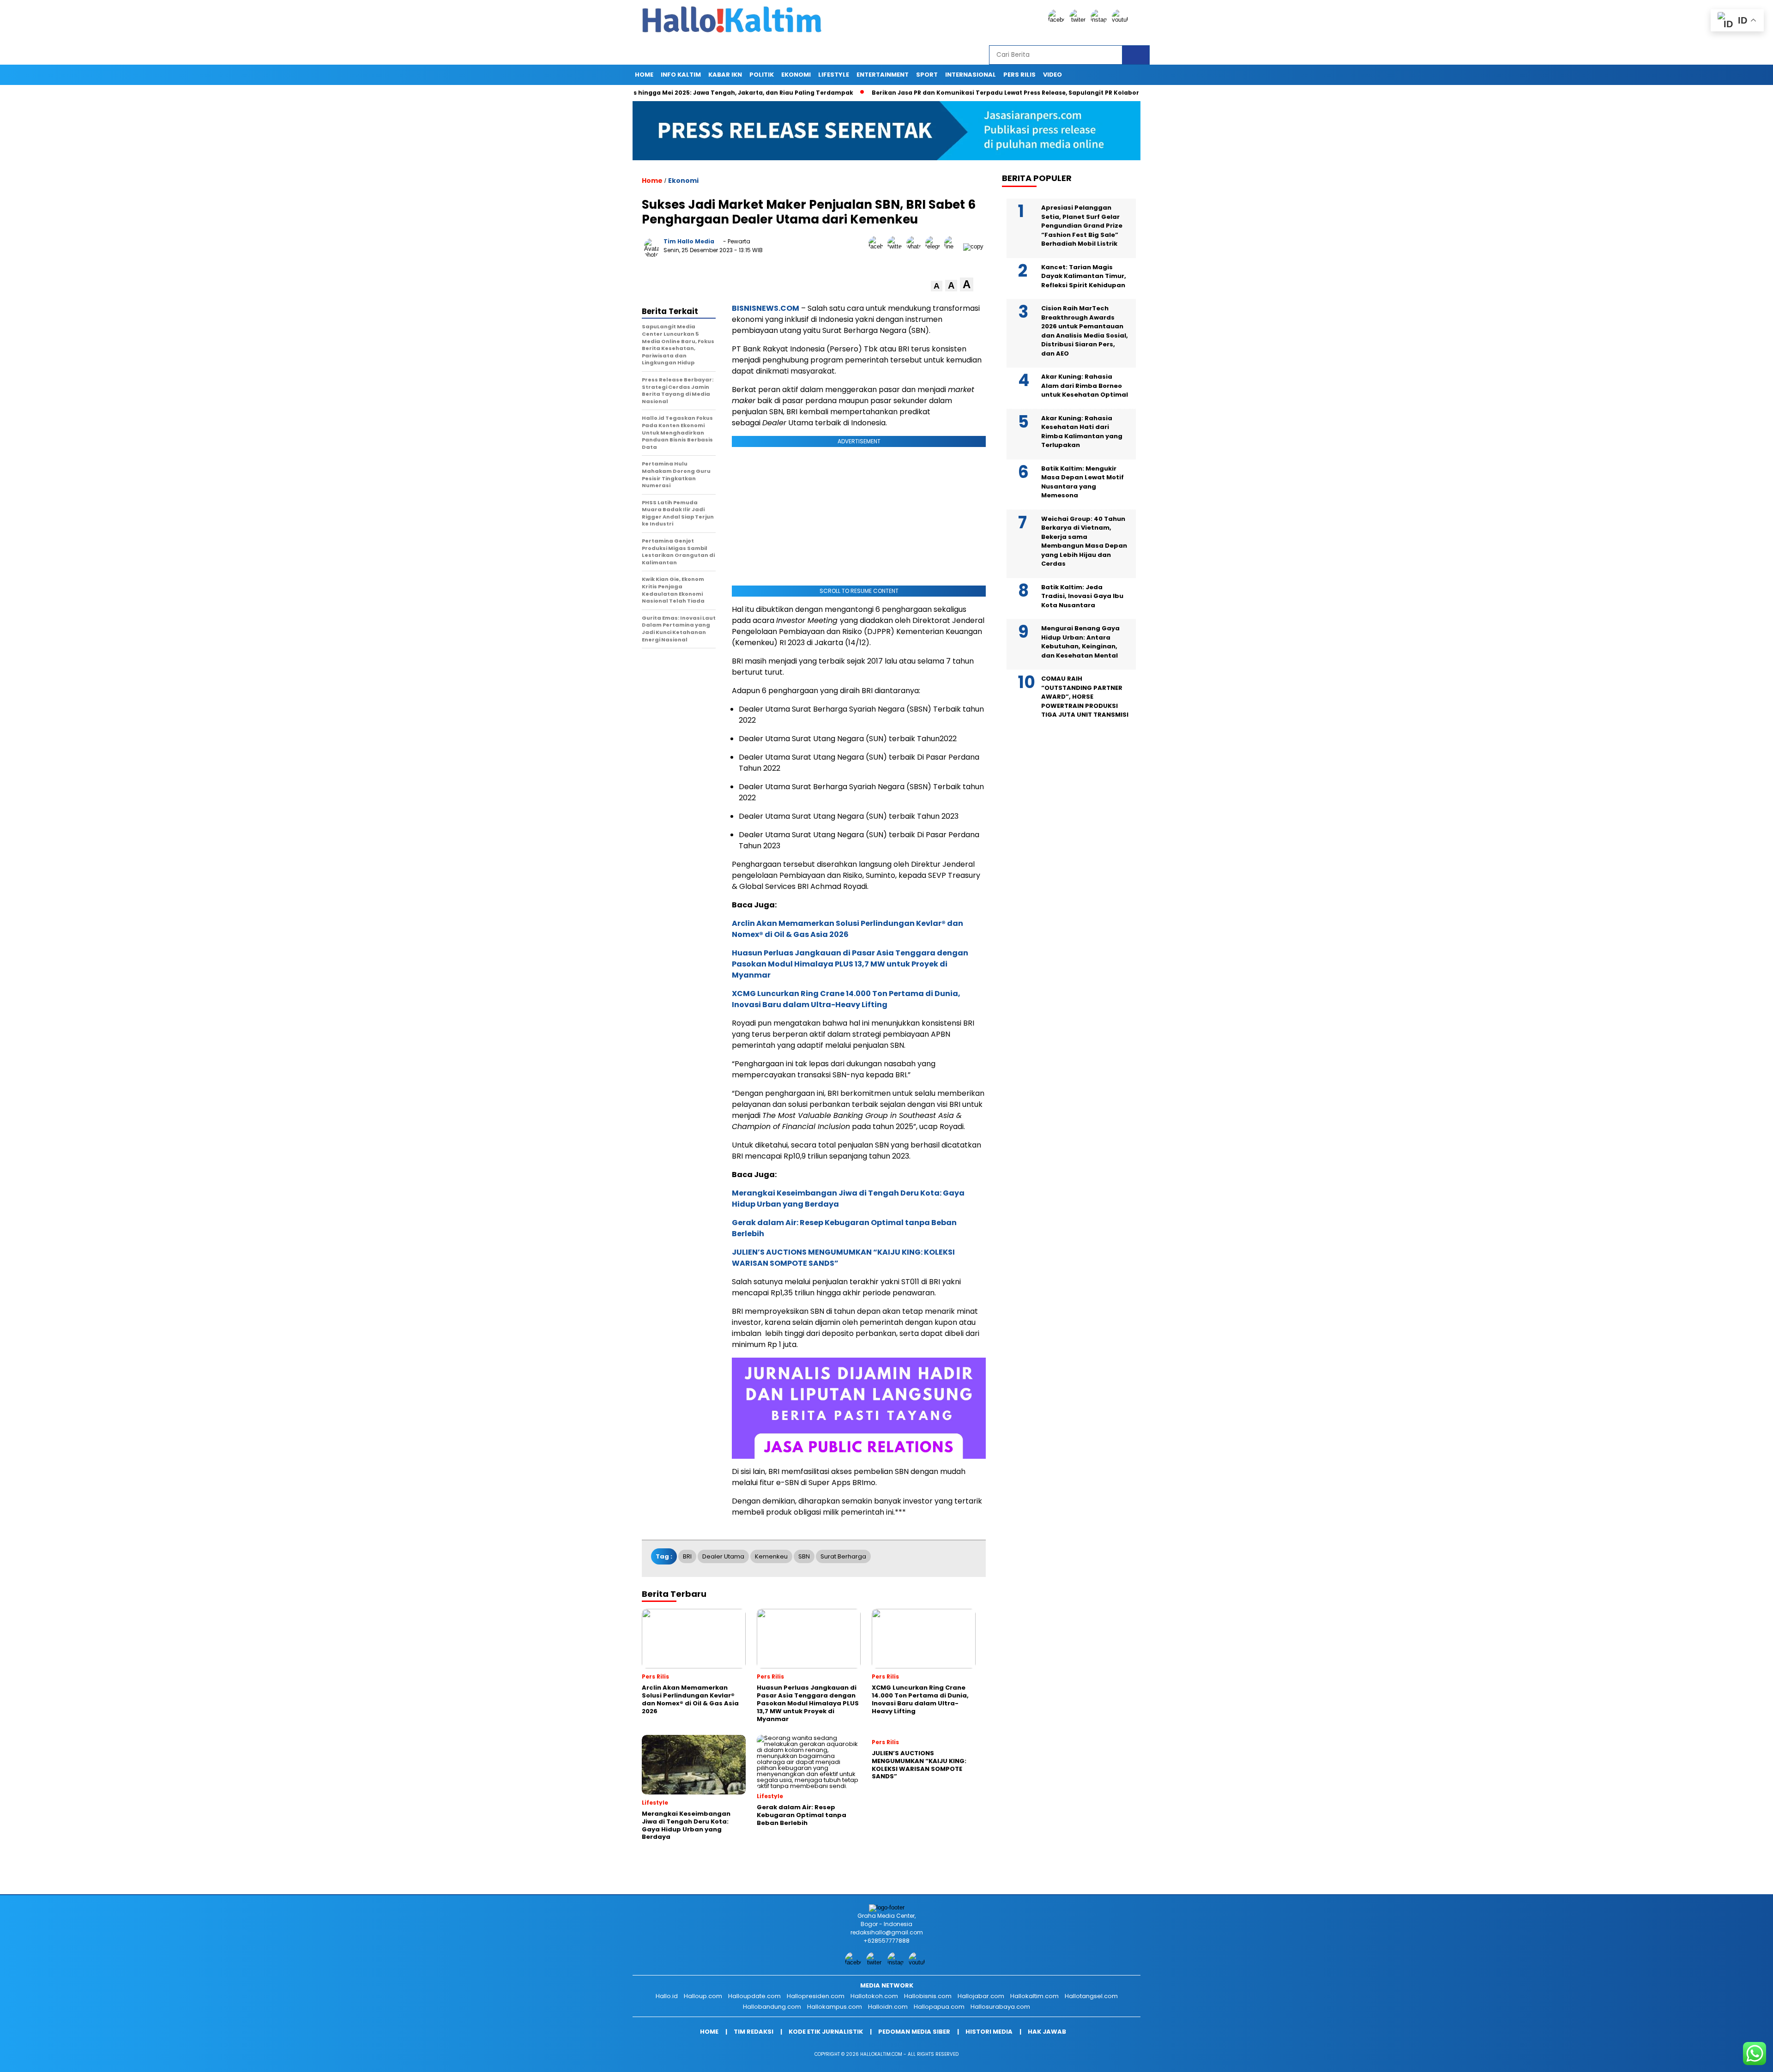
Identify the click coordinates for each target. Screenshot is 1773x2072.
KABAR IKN (725, 75)
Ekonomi (796, 75)
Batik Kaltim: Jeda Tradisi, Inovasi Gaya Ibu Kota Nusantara (1082, 596)
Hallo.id (667, 1996)
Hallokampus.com (835, 2007)
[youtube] (1122, 20)
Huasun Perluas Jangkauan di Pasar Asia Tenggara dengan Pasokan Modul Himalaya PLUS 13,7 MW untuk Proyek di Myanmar (850, 964)
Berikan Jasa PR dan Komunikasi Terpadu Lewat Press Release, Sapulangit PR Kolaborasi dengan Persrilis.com (957, 93)
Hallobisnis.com (928, 1996)
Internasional (971, 75)
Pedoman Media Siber (914, 2032)
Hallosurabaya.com (1000, 2007)
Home (644, 75)
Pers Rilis (1019, 75)
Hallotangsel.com (1091, 1996)
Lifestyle (834, 75)
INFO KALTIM (681, 75)
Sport (927, 75)
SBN (804, 1556)
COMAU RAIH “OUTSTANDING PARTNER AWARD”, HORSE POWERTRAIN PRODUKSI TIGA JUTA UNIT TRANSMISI (1085, 697)
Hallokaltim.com (1034, 1996)
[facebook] (1058, 20)
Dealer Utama (723, 1556)
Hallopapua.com (939, 2007)
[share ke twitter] (897, 246)
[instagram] (1100, 20)
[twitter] (1079, 20)
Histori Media (989, 2032)
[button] (937, 286)
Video (1052, 75)
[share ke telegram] (935, 246)
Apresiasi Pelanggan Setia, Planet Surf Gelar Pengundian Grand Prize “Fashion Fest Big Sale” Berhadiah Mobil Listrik (1082, 226)
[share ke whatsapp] (916, 246)
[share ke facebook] (878, 246)
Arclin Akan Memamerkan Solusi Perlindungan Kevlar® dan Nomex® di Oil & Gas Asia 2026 (847, 929)
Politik (762, 75)
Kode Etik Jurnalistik (826, 2032)
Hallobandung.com (772, 2007)
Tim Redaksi (754, 2032)
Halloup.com (703, 1996)
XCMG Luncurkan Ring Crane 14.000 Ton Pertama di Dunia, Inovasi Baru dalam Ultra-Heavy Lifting (846, 999)
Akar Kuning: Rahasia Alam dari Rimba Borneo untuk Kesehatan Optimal (1085, 386)
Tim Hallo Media (689, 241)
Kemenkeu (771, 1556)
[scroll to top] (1712, 2058)
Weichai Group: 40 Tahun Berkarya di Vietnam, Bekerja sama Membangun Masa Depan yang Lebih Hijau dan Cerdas (1084, 541)
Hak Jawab (1047, 2032)
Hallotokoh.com (874, 1996)
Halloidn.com (888, 2007)
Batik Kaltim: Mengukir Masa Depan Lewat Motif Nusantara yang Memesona (1082, 482)
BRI (687, 1556)
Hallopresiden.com (816, 1996)
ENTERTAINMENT (883, 75)
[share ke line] (954, 246)
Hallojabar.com (981, 1996)
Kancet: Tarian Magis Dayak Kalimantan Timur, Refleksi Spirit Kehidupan (1084, 276)
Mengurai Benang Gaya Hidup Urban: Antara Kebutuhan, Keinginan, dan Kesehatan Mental (1080, 642)
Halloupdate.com (754, 1996)
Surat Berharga (843, 1556)
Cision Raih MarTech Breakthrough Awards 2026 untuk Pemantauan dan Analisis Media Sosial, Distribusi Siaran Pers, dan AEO (1085, 331)
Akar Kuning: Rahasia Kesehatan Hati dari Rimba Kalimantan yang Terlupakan (1082, 432)
